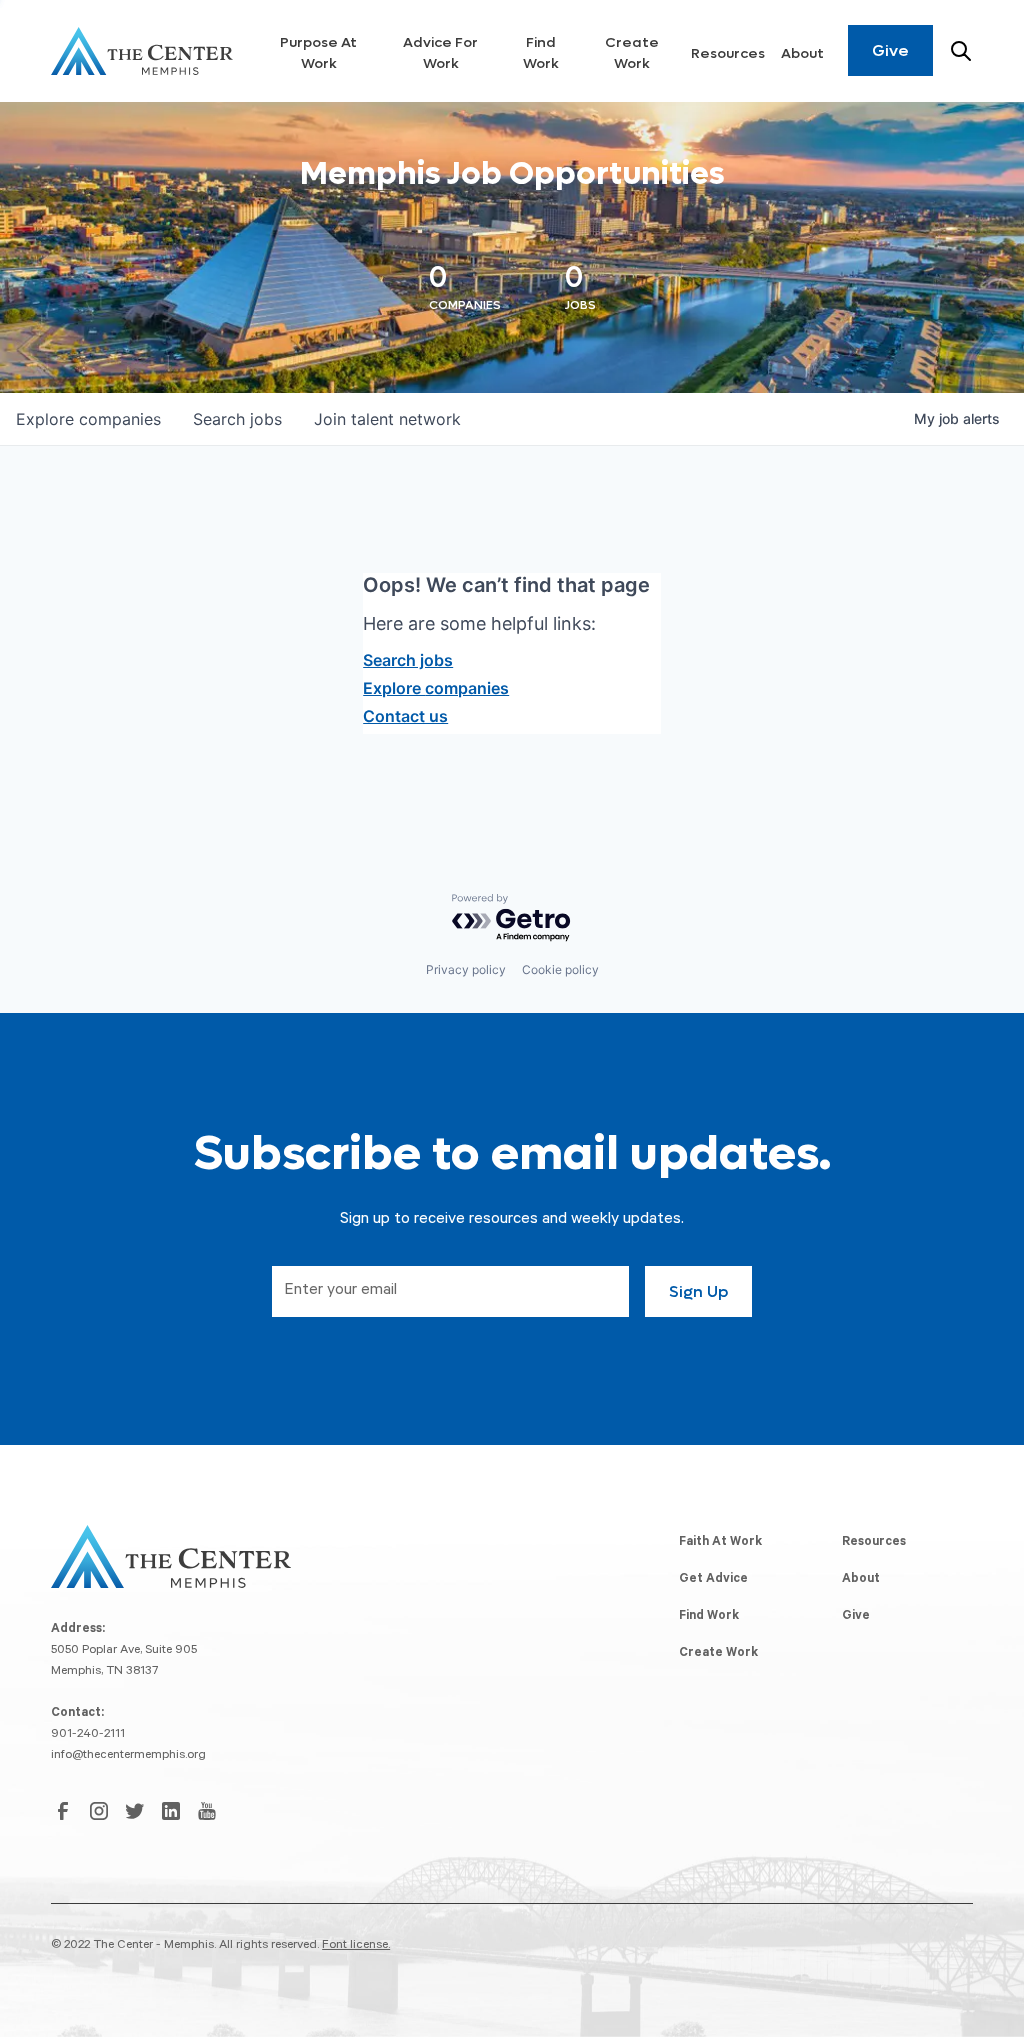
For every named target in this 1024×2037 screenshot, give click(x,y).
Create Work (632, 53)
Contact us (405, 716)
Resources (728, 53)
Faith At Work (720, 1543)
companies (88, 419)
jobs (237, 419)
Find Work (541, 53)
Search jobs (408, 660)
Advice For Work (440, 53)
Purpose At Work (318, 53)
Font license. (356, 1946)
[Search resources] (961, 51)
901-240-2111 (88, 1735)
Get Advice (713, 1580)
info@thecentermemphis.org (128, 1756)
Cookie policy (560, 969)
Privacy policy (466, 969)
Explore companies (436, 688)
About (802, 53)
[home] (142, 51)
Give (890, 50)
